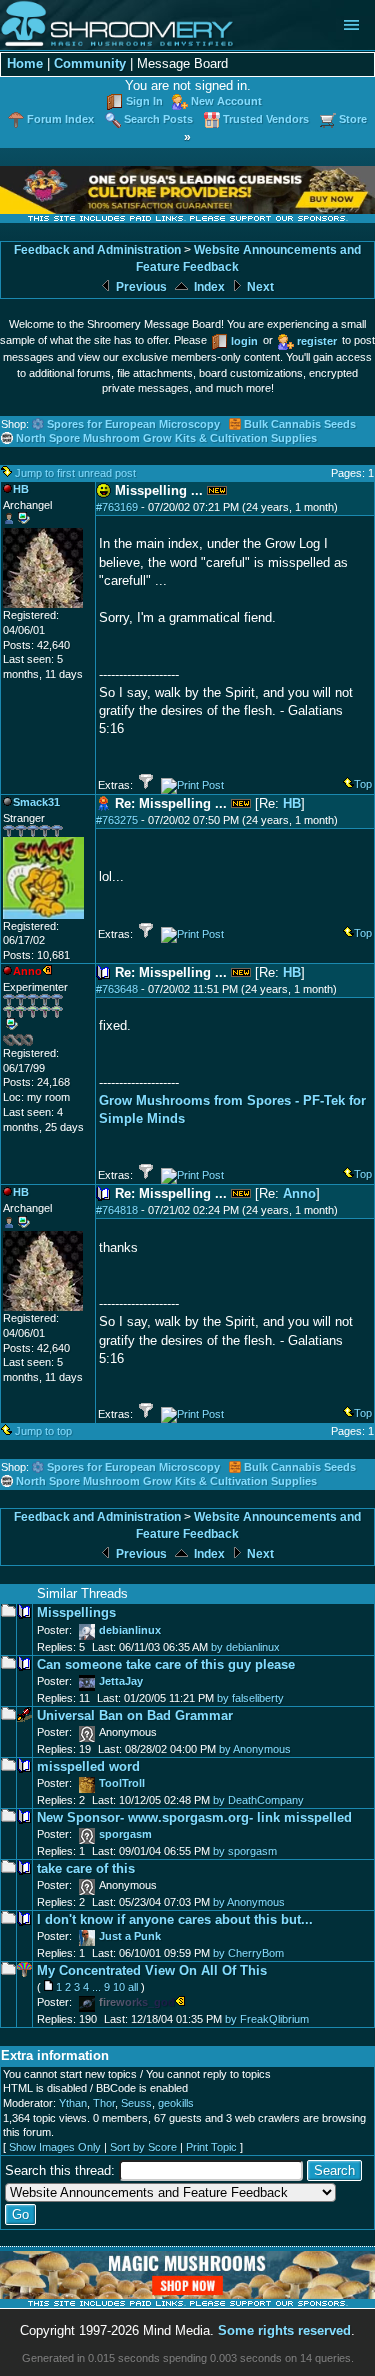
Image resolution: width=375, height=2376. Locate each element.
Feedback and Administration (97, 250)
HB (292, 803)
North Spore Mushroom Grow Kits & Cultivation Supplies (166, 438)
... (96, 1987)
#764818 (117, 1210)
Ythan (73, 2103)
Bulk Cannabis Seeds (300, 424)
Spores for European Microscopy (133, 424)
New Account (226, 101)
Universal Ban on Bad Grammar (135, 1715)
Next (259, 287)
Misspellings (76, 1612)
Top (363, 784)
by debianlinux (245, 1647)
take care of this (86, 1868)
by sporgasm (245, 1851)
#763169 (117, 507)
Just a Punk (130, 1936)
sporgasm (125, 1834)
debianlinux (130, 1630)
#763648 (117, 989)
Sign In (144, 101)
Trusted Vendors (266, 119)
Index (208, 287)
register (317, 341)
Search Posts (158, 119)
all (133, 1987)
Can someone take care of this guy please (166, 1664)
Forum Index (60, 119)
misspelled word (88, 1766)
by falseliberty (250, 1698)
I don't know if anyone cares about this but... (175, 1919)
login (244, 341)
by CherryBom (248, 1953)
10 (119, 1987)
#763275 (117, 820)
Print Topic (211, 2147)
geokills (176, 2103)
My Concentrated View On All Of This (152, 1970)
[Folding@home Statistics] (43, 1042)
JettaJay (121, 1681)
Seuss (136, 2103)
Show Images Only (55, 2147)
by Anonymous (255, 1749)
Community (90, 63)
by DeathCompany (258, 1800)
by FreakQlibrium (267, 2019)
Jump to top (43, 1431)
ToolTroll (122, 1783)
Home (25, 63)
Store (353, 119)
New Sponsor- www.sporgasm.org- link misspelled (194, 1817)
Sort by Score (143, 2147)
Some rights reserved (284, 2330)
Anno (299, 1193)
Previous (140, 287)
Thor (104, 2103)
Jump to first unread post (75, 473)
